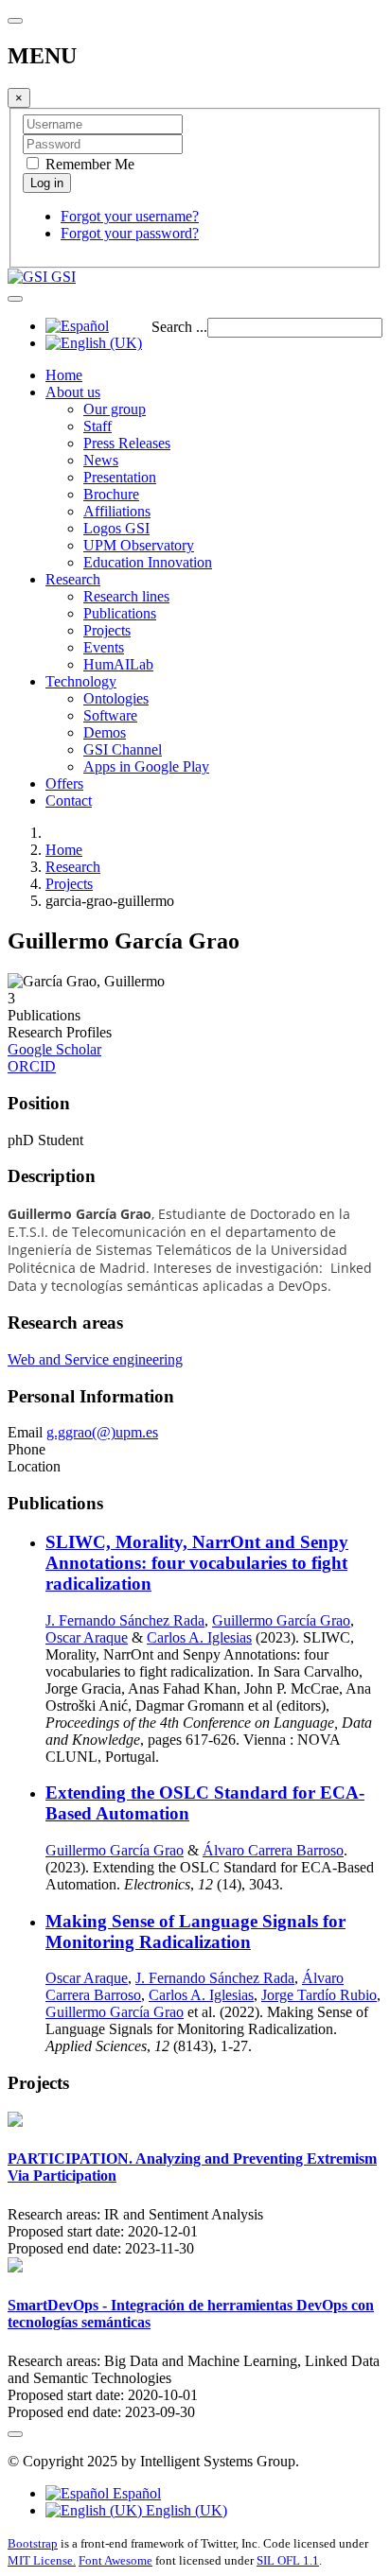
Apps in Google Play (146, 766)
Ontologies (116, 698)
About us (73, 392)
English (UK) (185, 2510)
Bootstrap (33, 2543)
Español (135, 2493)
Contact (69, 801)
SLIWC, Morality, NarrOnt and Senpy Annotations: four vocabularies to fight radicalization (197, 1563)
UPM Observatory (139, 545)
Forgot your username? (130, 216)
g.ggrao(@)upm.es (102, 1432)
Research (73, 579)
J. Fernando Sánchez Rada (125, 1620)
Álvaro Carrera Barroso (273, 1850)
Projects (107, 630)
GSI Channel (123, 749)
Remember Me (88, 164)
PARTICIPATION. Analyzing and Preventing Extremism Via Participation (192, 2167)
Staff (97, 426)
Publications (120, 613)
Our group (115, 409)
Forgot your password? (130, 233)
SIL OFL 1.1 (288, 2560)
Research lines (126, 596)
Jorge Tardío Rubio (319, 1995)
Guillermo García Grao (281, 1620)
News (101, 460)
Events (104, 647)
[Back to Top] (15, 2434)
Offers (64, 783)
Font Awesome (115, 2560)
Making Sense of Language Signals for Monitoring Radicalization (195, 1932)
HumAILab (118, 664)
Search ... (179, 327)
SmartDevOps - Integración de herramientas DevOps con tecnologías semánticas (191, 2314)
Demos (105, 732)
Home (64, 375)
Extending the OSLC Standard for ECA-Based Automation (205, 1803)
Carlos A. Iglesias (199, 1637)
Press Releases (127, 443)
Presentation (120, 477)
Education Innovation (148, 562)
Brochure (111, 494)
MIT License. (42, 2560)
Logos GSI (116, 528)
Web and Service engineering (95, 1359)
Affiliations (117, 511)
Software (110, 715)
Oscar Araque (87, 1637)
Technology (81, 681)
